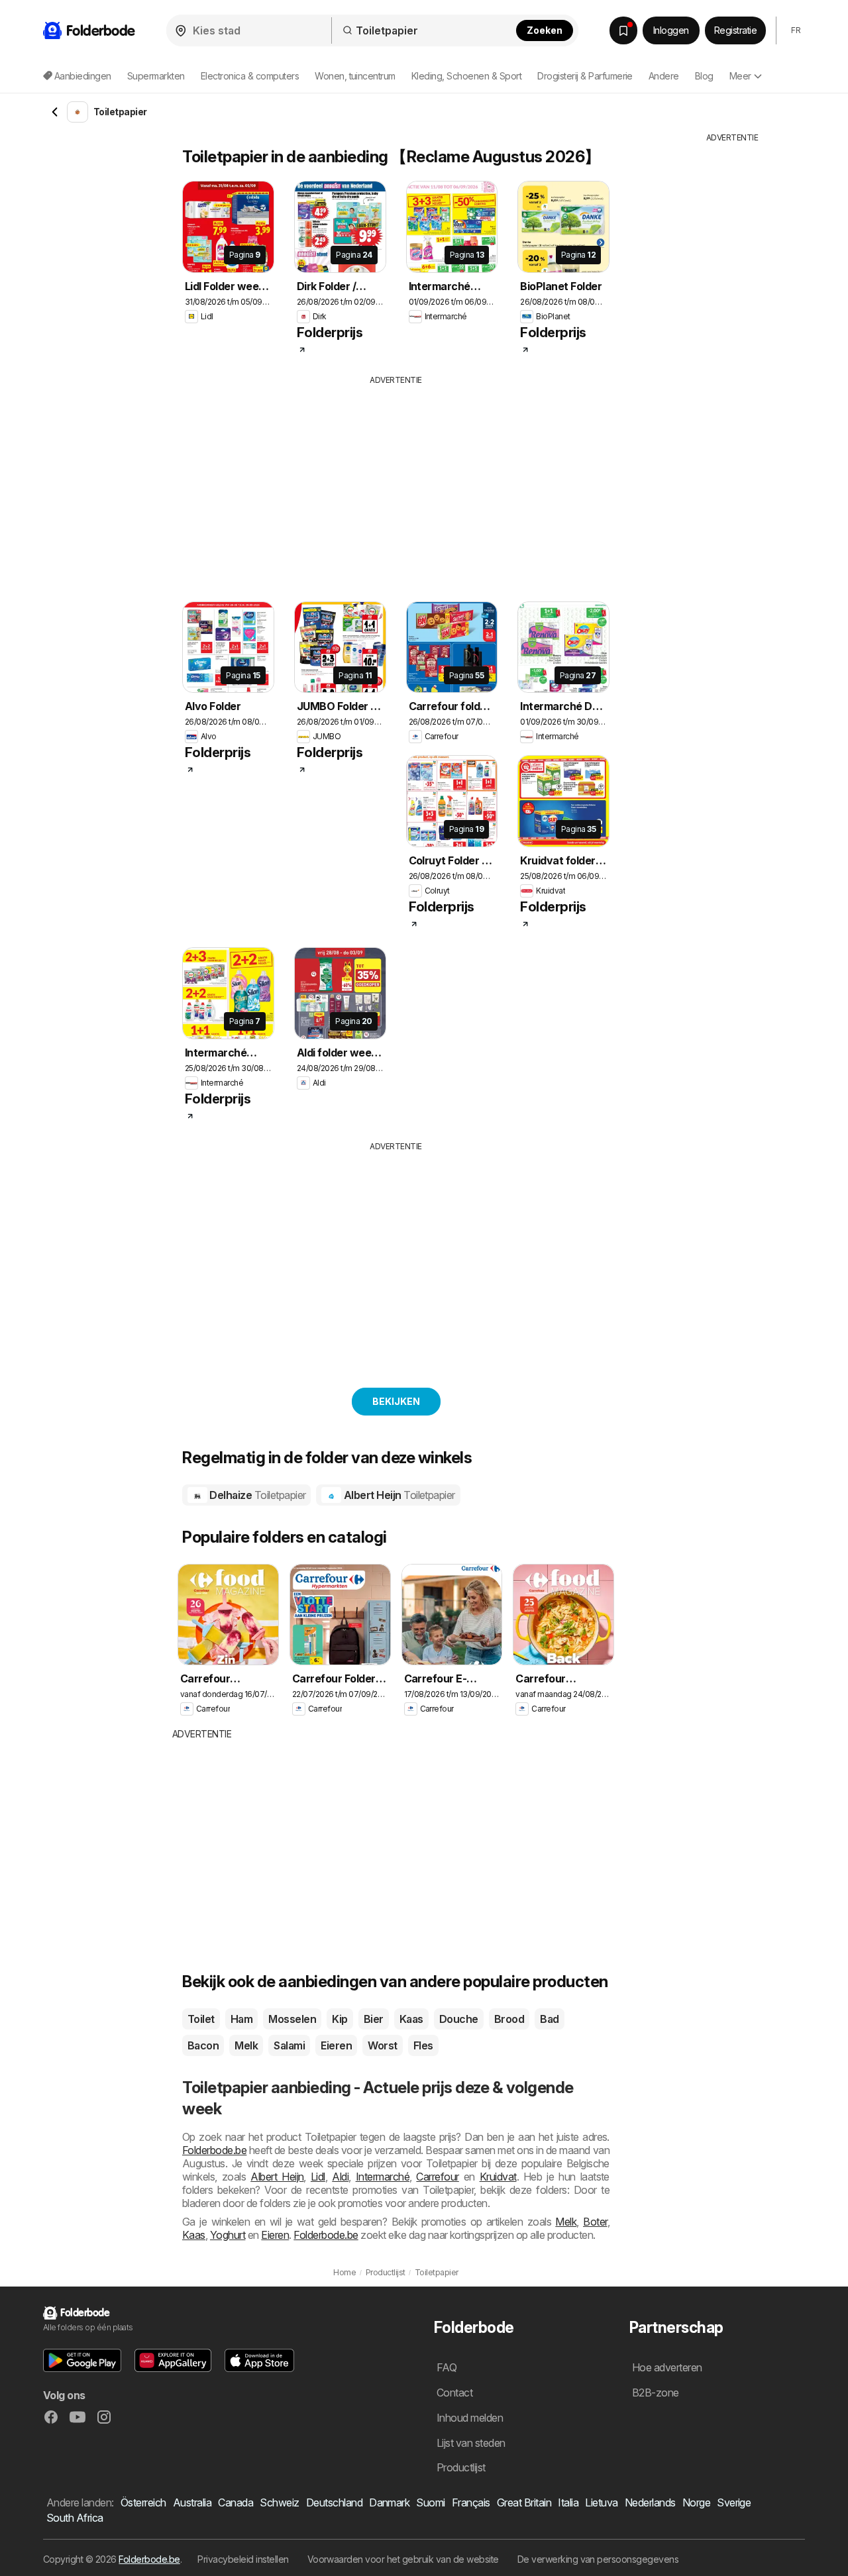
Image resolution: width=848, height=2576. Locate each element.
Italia (568, 2502)
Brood (509, 2019)
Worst (382, 2045)
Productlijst (461, 2467)
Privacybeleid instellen (243, 2559)
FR (796, 30)
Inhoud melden (470, 2418)
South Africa (75, 2518)
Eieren (336, 2045)
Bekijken (396, 1401)
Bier (374, 2019)
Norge (696, 2502)
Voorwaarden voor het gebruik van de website (403, 2559)
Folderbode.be (214, 2150)
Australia (192, 2502)
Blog (704, 76)
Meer (740, 76)
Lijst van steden (471, 2443)
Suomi (430, 2502)
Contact (454, 2393)
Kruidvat (498, 2177)
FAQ (447, 2367)
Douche (459, 2019)
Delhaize (257, 1495)
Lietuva (601, 2502)
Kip (340, 2019)
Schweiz (279, 2502)
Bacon (203, 2045)
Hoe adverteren (667, 2367)
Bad (549, 2019)
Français (471, 2502)
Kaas (411, 2019)
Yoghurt (228, 2235)
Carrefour (437, 2177)
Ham (241, 2019)
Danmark (389, 2502)
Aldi (340, 2177)
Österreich (143, 2502)
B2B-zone (656, 2393)
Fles (423, 2045)
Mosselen (292, 2019)
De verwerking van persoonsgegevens (598, 2559)
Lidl (318, 2177)
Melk (246, 2045)
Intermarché (383, 2177)
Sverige (734, 2502)
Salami (289, 2045)
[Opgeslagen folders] (623, 30)
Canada (236, 2502)
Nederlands (650, 2502)
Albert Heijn (398, 1495)
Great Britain (524, 2502)
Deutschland (334, 2502)
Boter (595, 2222)
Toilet (201, 2019)
